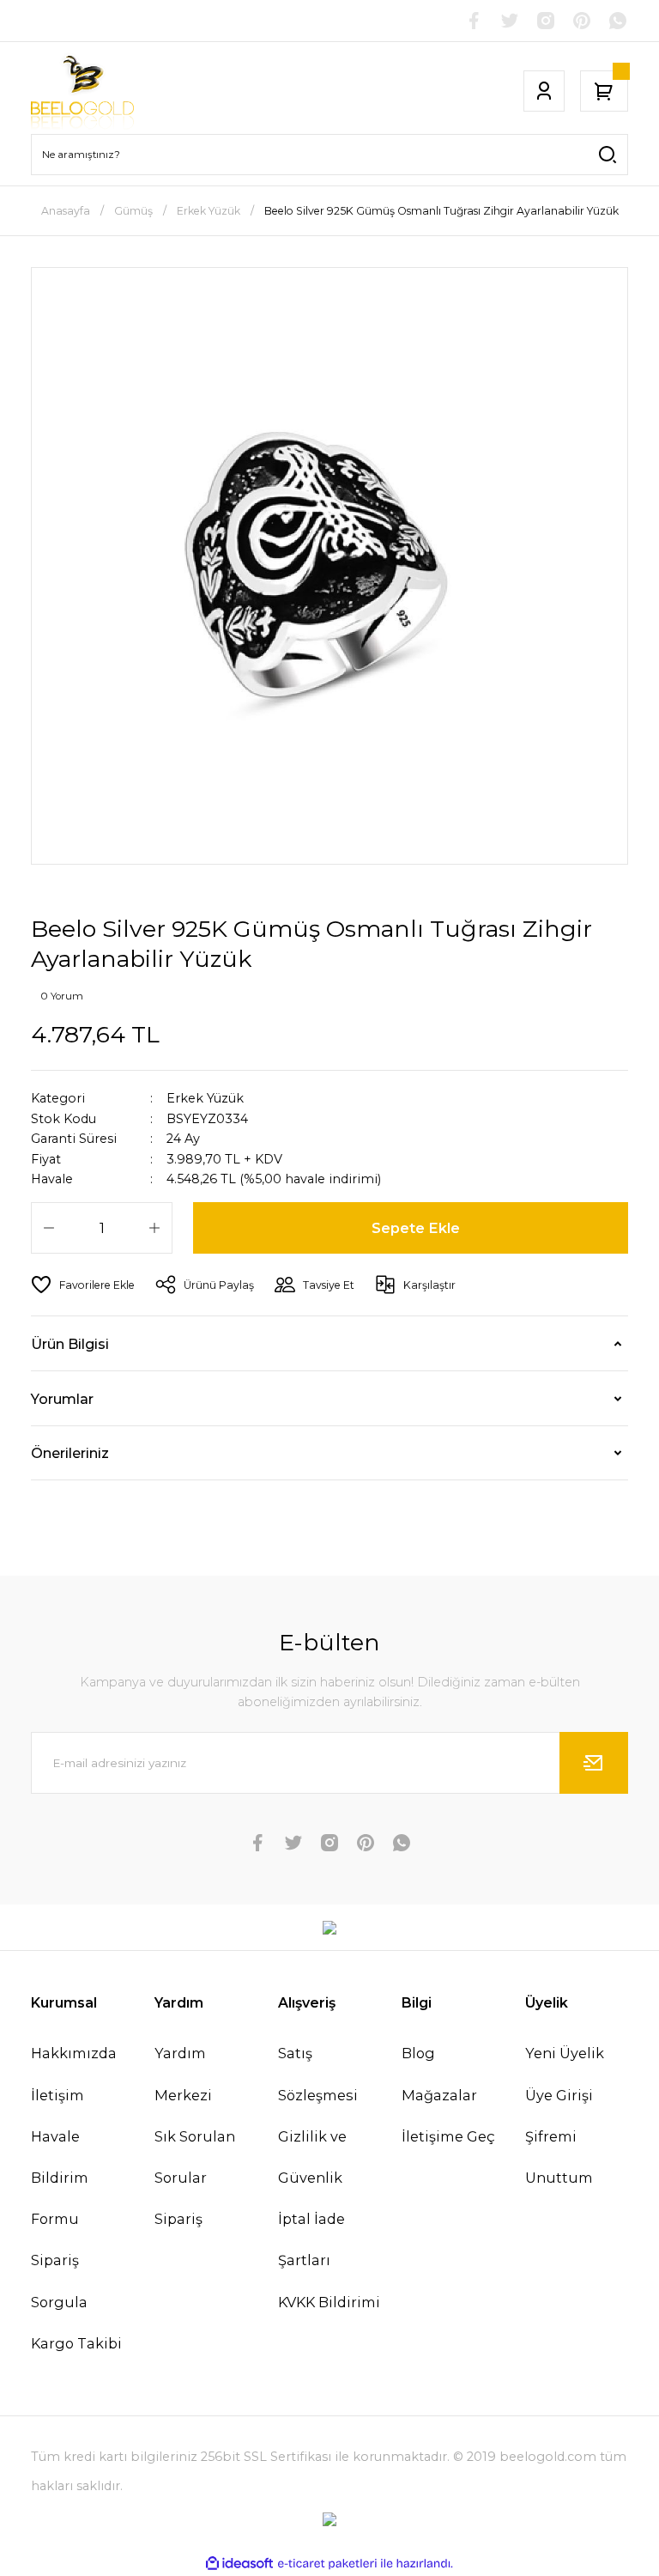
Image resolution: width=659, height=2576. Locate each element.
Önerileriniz (70, 1453)
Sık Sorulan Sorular (195, 2157)
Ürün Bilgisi (70, 1344)
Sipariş (178, 2219)
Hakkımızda (74, 2053)
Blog (418, 2053)
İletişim (57, 2095)
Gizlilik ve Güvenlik (312, 2157)
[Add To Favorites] (83, 1285)
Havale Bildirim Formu (60, 2178)
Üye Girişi (559, 2095)
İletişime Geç (448, 2136)
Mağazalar (439, 2095)
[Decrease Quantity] (49, 1228)
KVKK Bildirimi (329, 2302)
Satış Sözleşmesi (318, 2074)
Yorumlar (62, 1399)
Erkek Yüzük (205, 1098)
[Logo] (82, 91)
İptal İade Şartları (311, 2239)
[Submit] (594, 1763)
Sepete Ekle (416, 1228)
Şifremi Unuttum (559, 2157)
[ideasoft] (239, 2564)
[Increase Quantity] (154, 1228)
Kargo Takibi (76, 2343)
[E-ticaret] (327, 2564)
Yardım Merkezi (183, 2074)
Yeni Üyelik (565, 2053)
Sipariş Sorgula (59, 2281)
